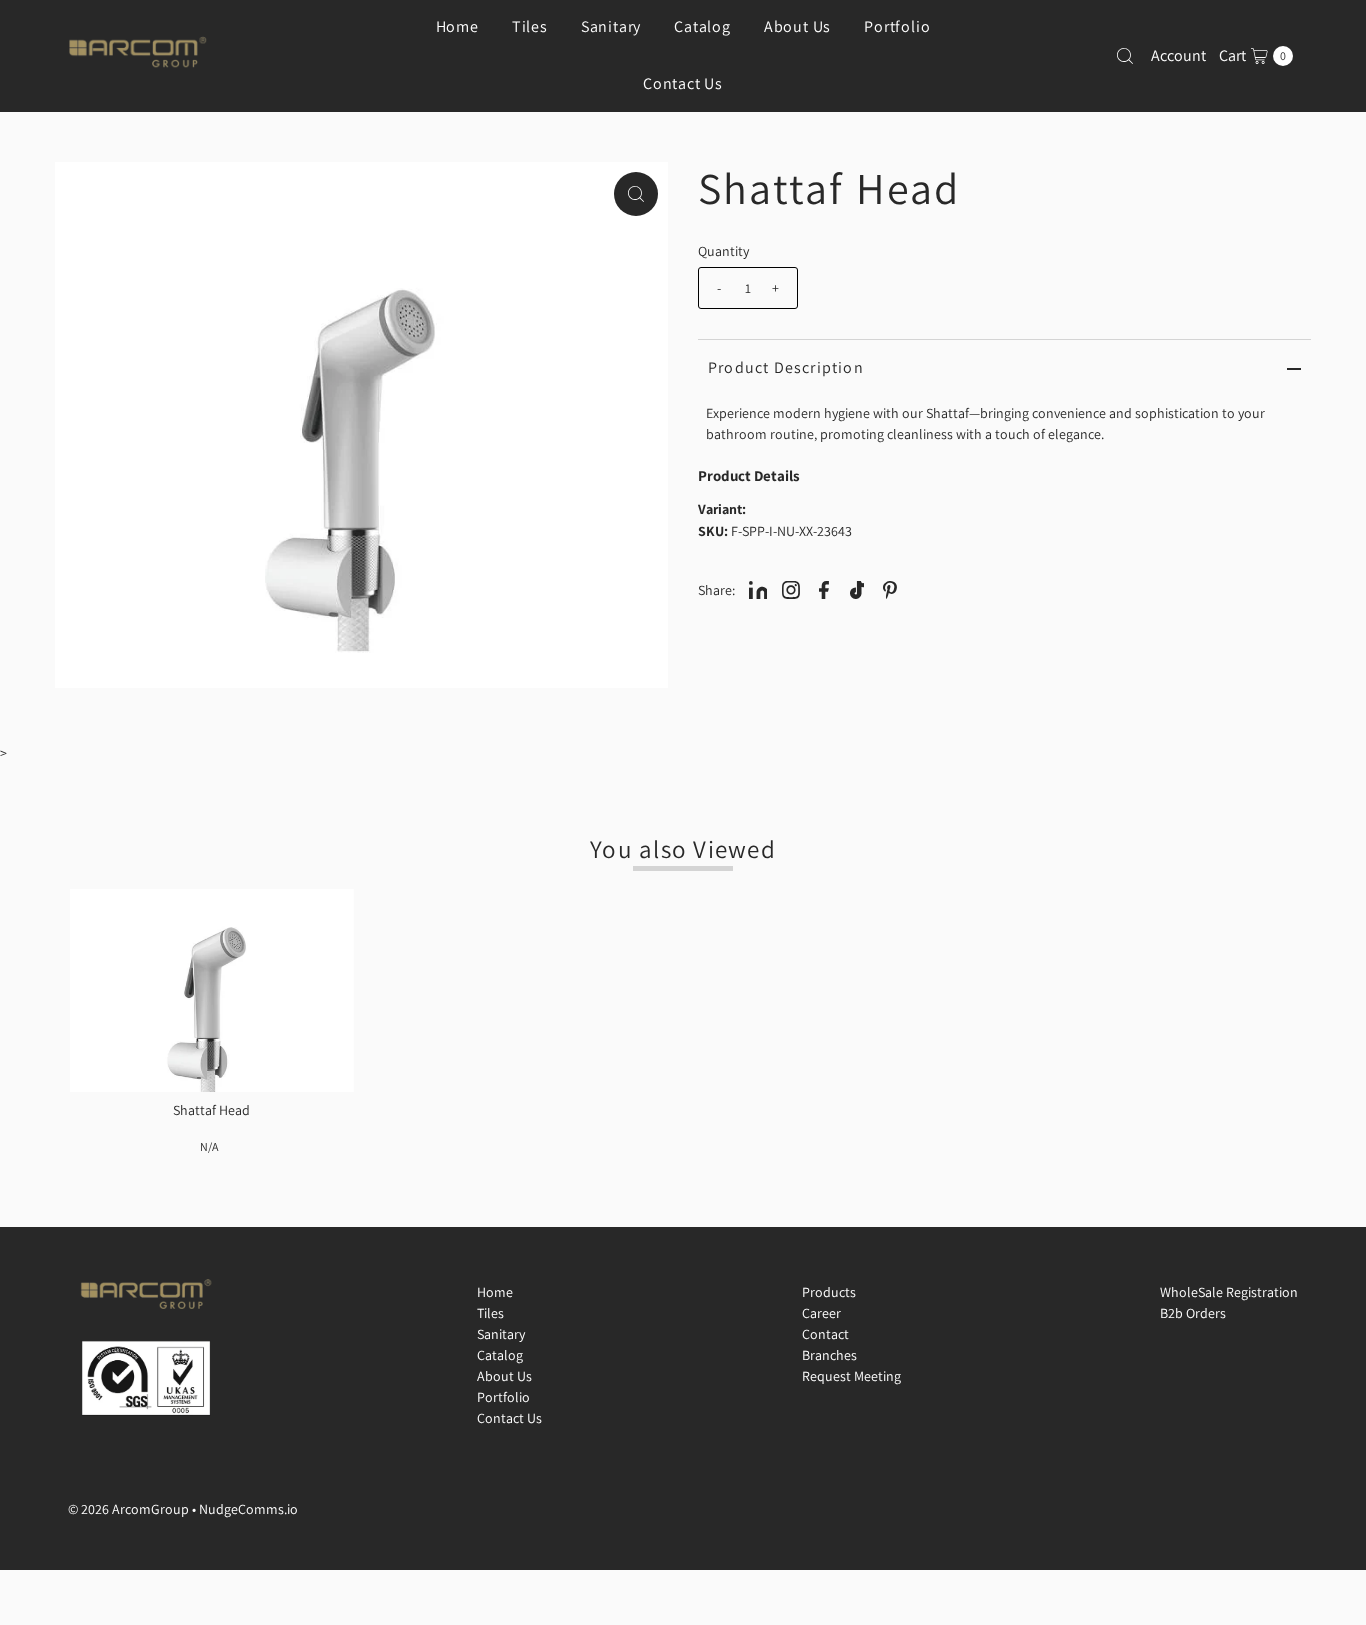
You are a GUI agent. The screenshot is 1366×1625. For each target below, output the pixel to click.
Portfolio (503, 1397)
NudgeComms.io (248, 1509)
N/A (209, 1146)
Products (829, 1292)
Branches (829, 1355)
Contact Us (683, 83)
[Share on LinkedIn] (758, 589)
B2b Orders (1193, 1313)
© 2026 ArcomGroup (128, 1509)
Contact (825, 1334)
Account (1178, 55)
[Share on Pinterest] (890, 589)
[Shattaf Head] (212, 990)
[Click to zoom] (636, 194)
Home (495, 1292)
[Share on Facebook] (824, 589)
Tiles (490, 1313)
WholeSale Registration (1229, 1292)
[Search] (1125, 56)
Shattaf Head (211, 1110)
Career (821, 1313)
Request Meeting (851, 1376)
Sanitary (501, 1334)
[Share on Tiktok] (857, 589)
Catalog (500, 1355)
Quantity (723, 251)
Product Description (786, 367)
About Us (504, 1376)
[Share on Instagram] (791, 589)
